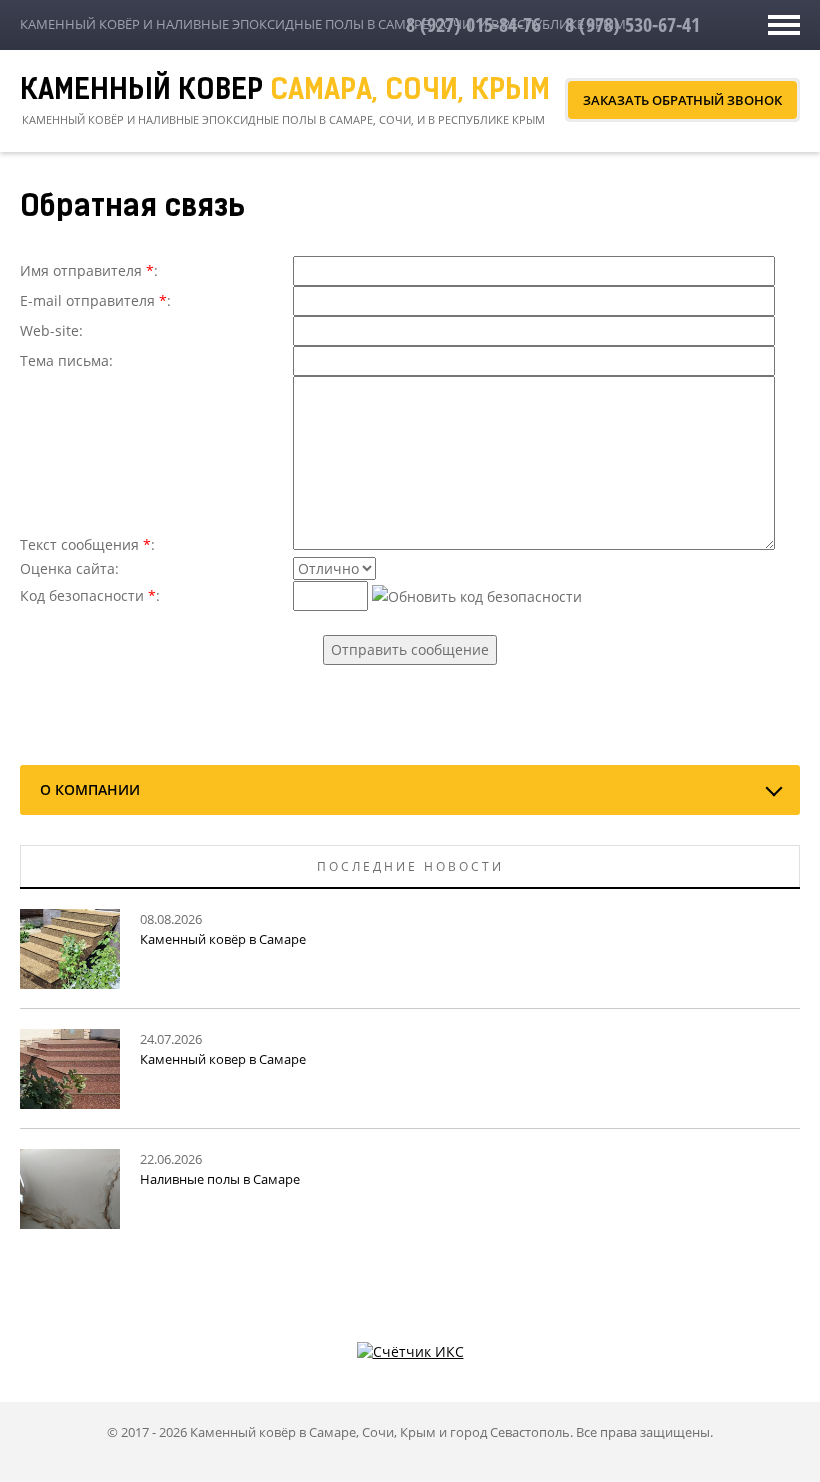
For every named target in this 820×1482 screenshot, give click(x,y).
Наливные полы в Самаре (220, 1179)
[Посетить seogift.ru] (410, 1350)
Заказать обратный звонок (682, 100)
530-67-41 (632, 24)
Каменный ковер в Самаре (223, 1059)
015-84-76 (473, 24)
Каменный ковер (285, 92)
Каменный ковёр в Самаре (223, 939)
